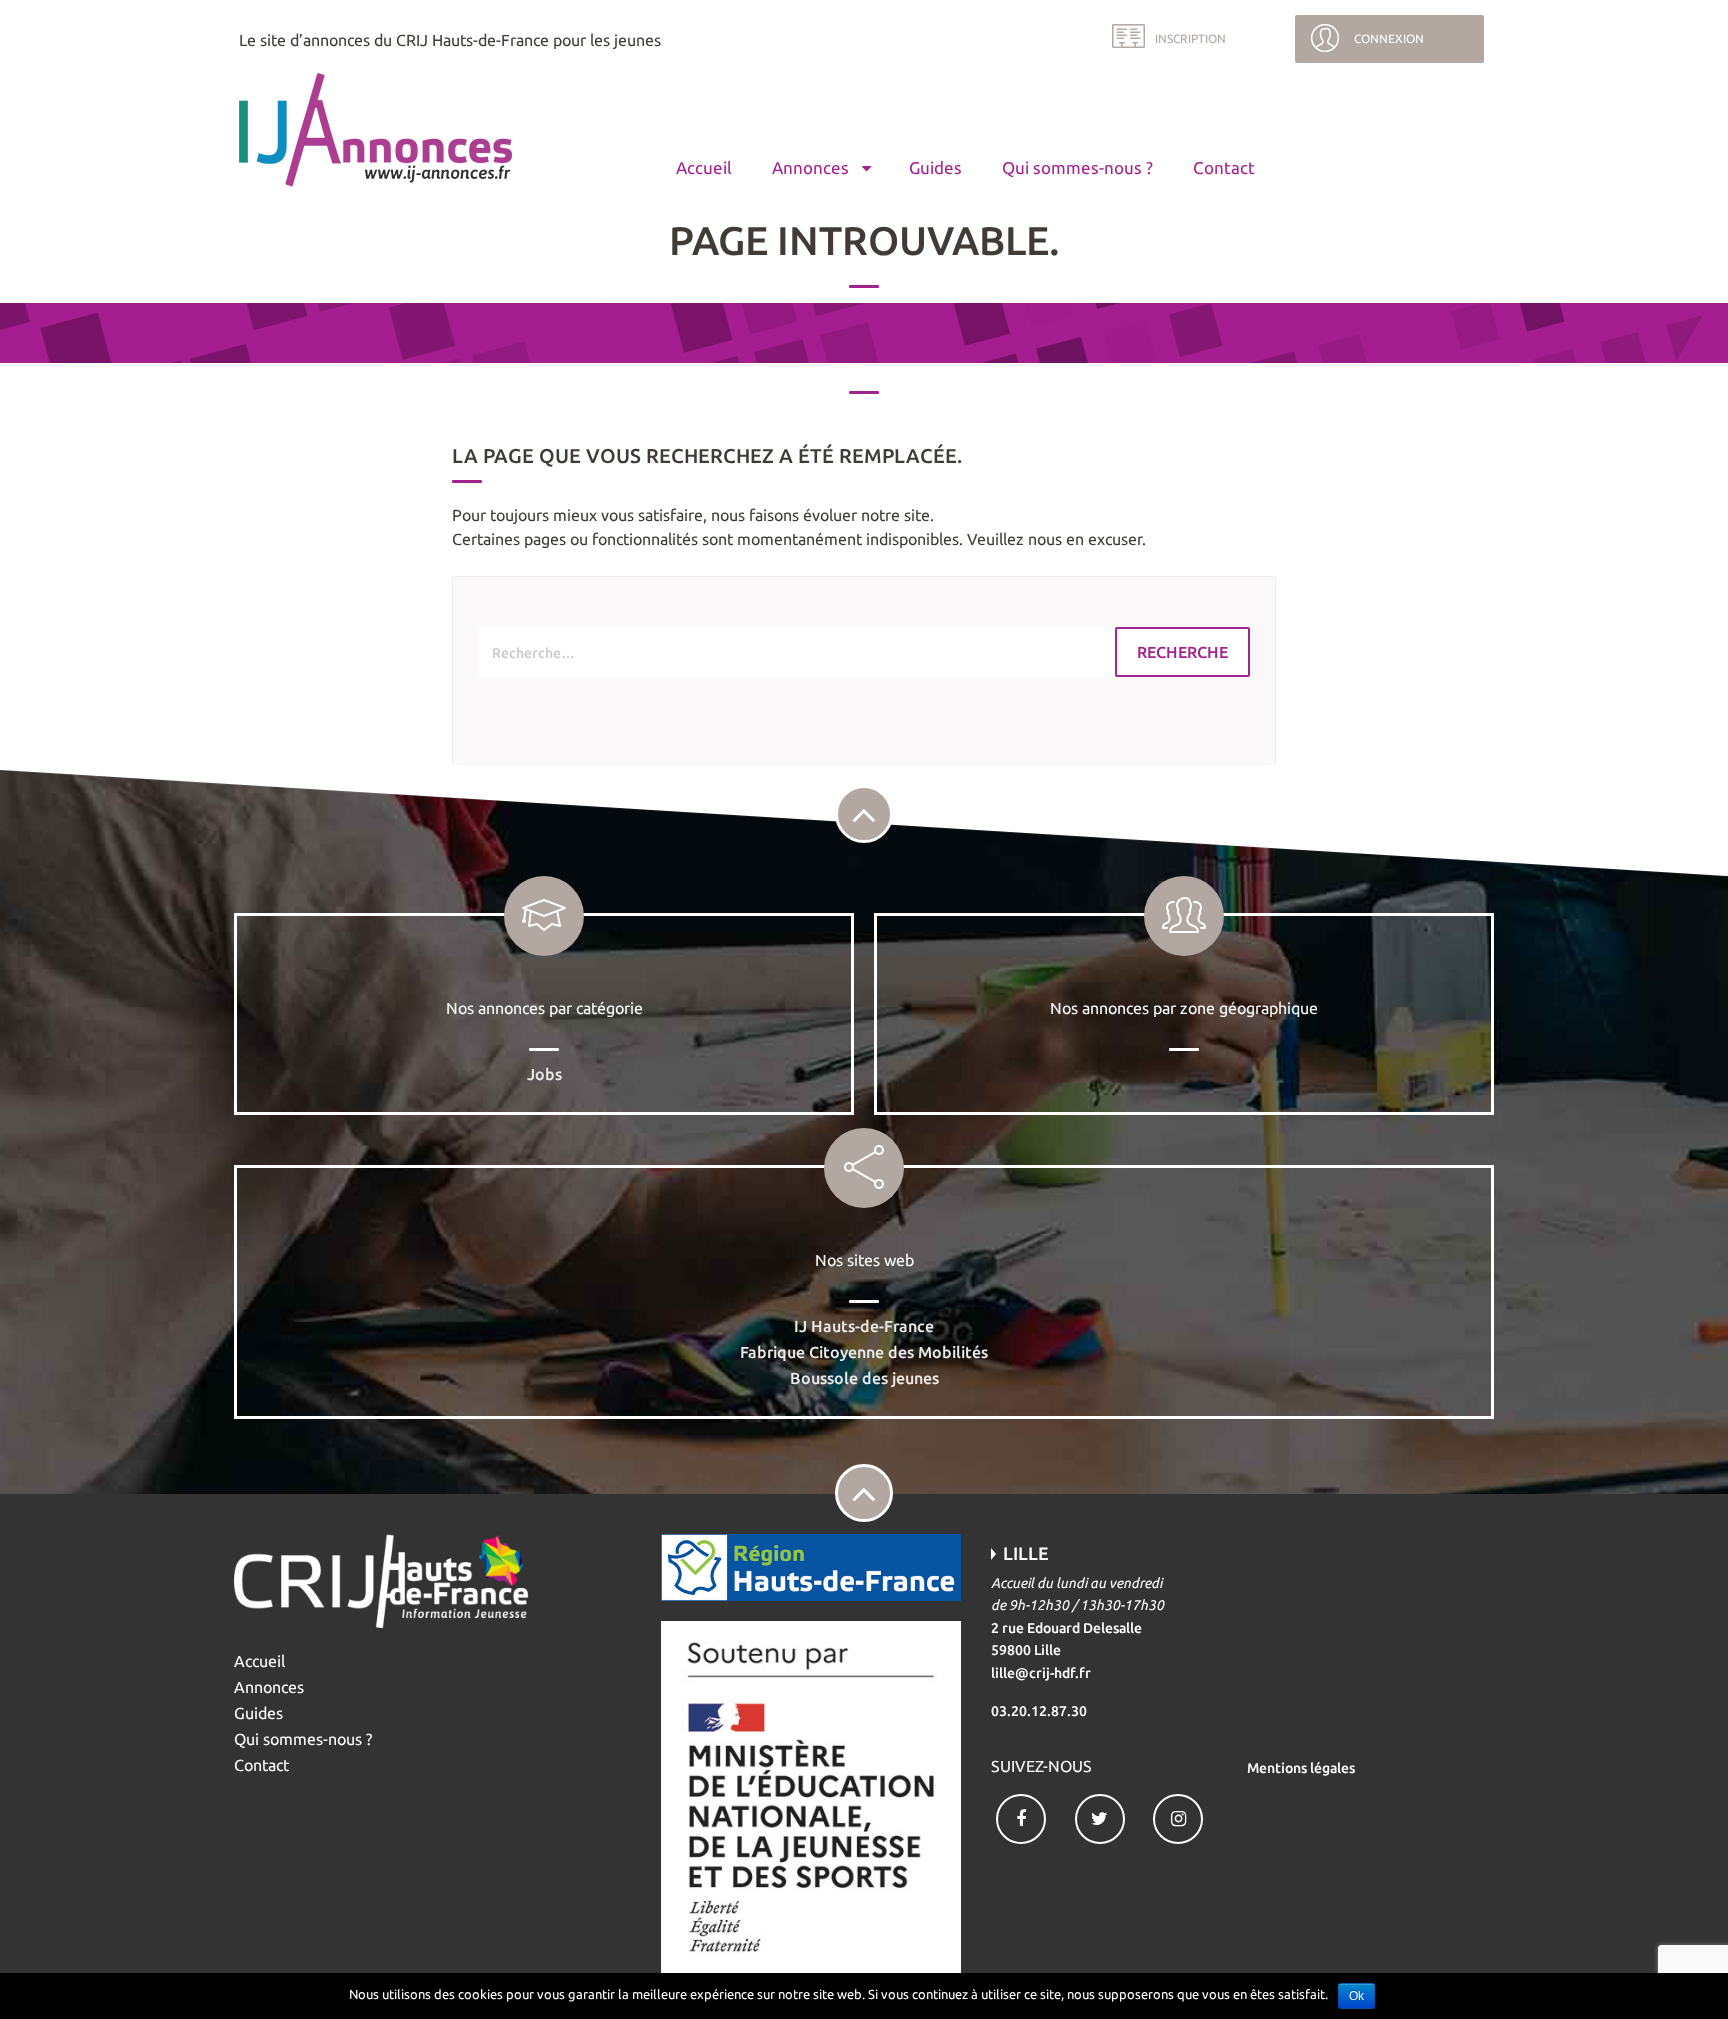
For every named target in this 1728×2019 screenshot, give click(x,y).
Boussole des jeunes (864, 1378)
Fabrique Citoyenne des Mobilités (864, 1352)
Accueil (704, 167)
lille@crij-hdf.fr (1041, 1673)
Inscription (1190, 38)
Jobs (544, 1074)
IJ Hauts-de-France (864, 1326)
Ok (1356, 1996)
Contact (1224, 167)
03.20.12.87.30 (1039, 1711)
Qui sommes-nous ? (1077, 167)
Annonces (810, 167)
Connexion (1389, 38)
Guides (935, 167)
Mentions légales (1301, 1768)
